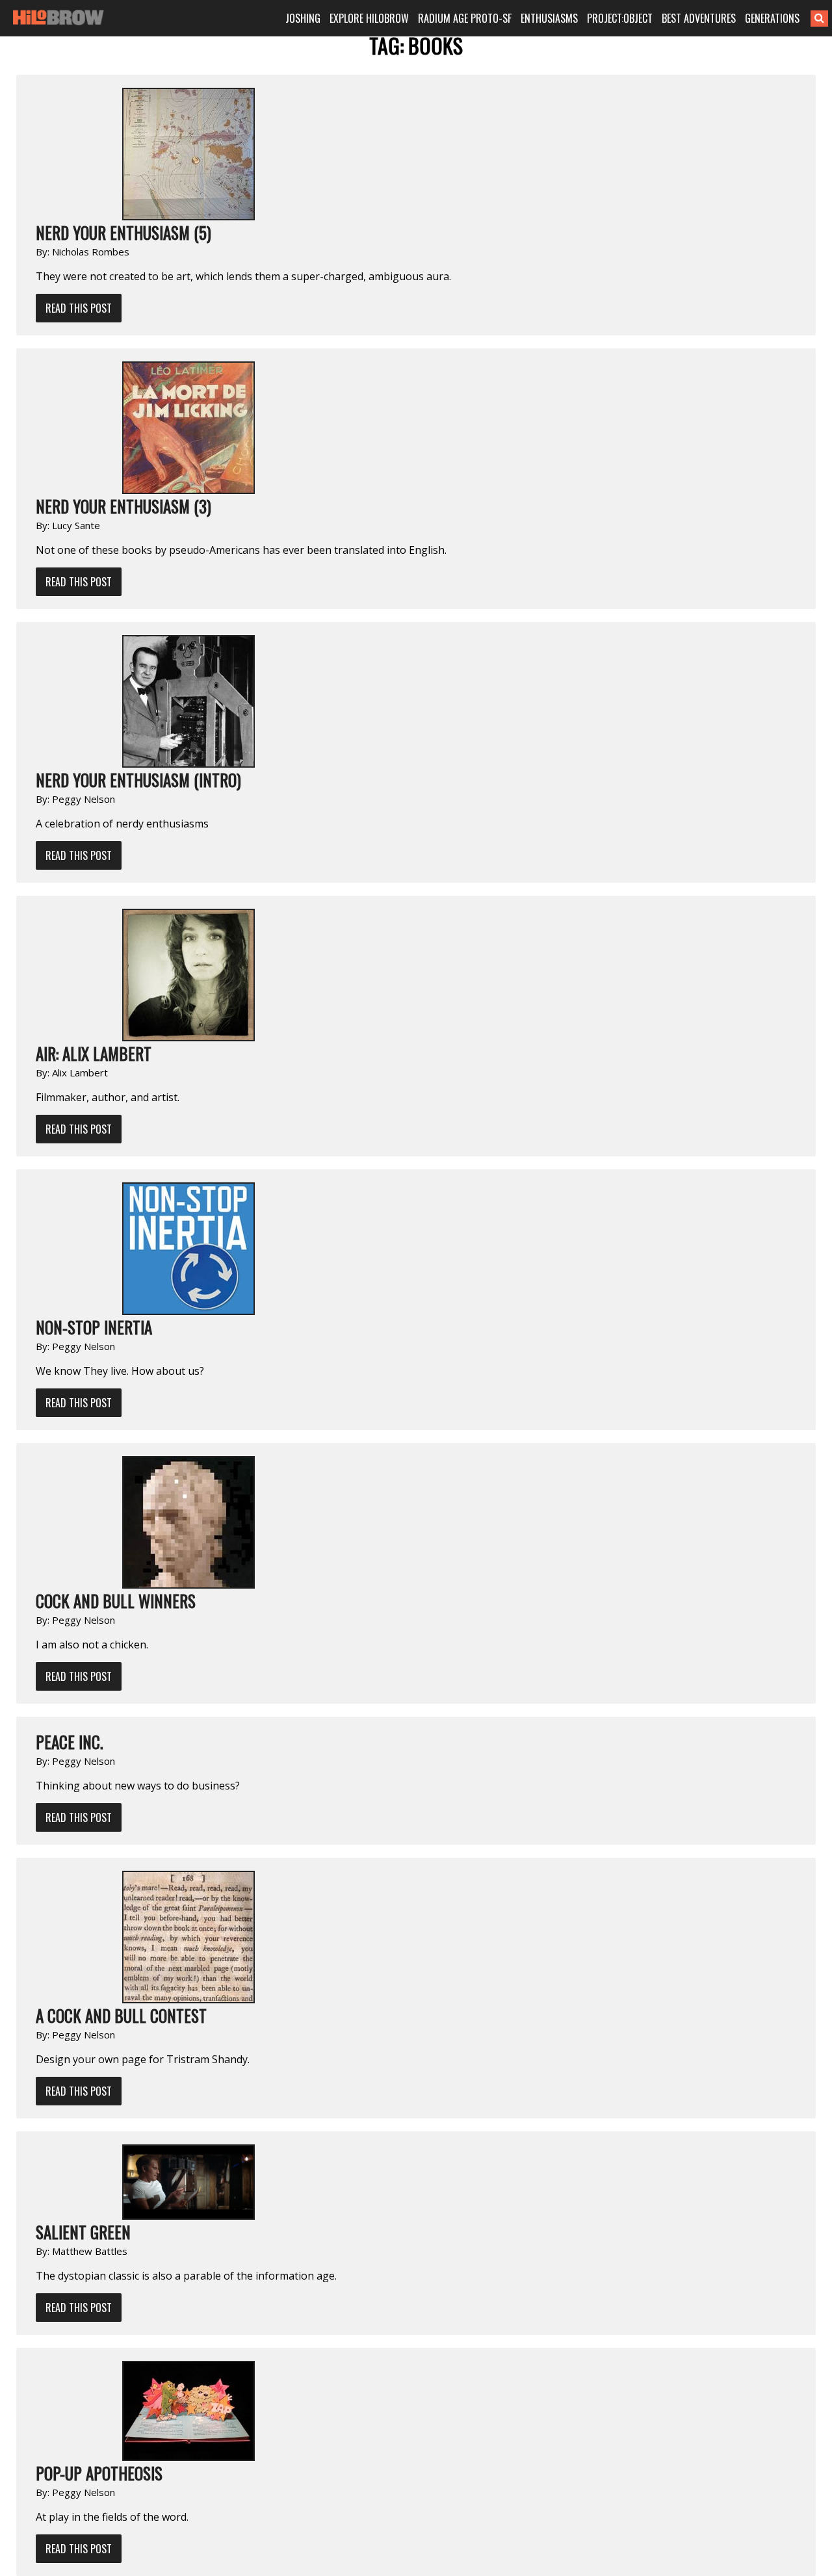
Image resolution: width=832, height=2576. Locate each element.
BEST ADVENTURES (699, 18)
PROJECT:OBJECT (620, 18)
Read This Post (79, 308)
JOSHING (303, 18)
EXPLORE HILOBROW (369, 18)
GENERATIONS (772, 18)
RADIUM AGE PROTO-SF (465, 18)
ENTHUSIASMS (549, 18)
